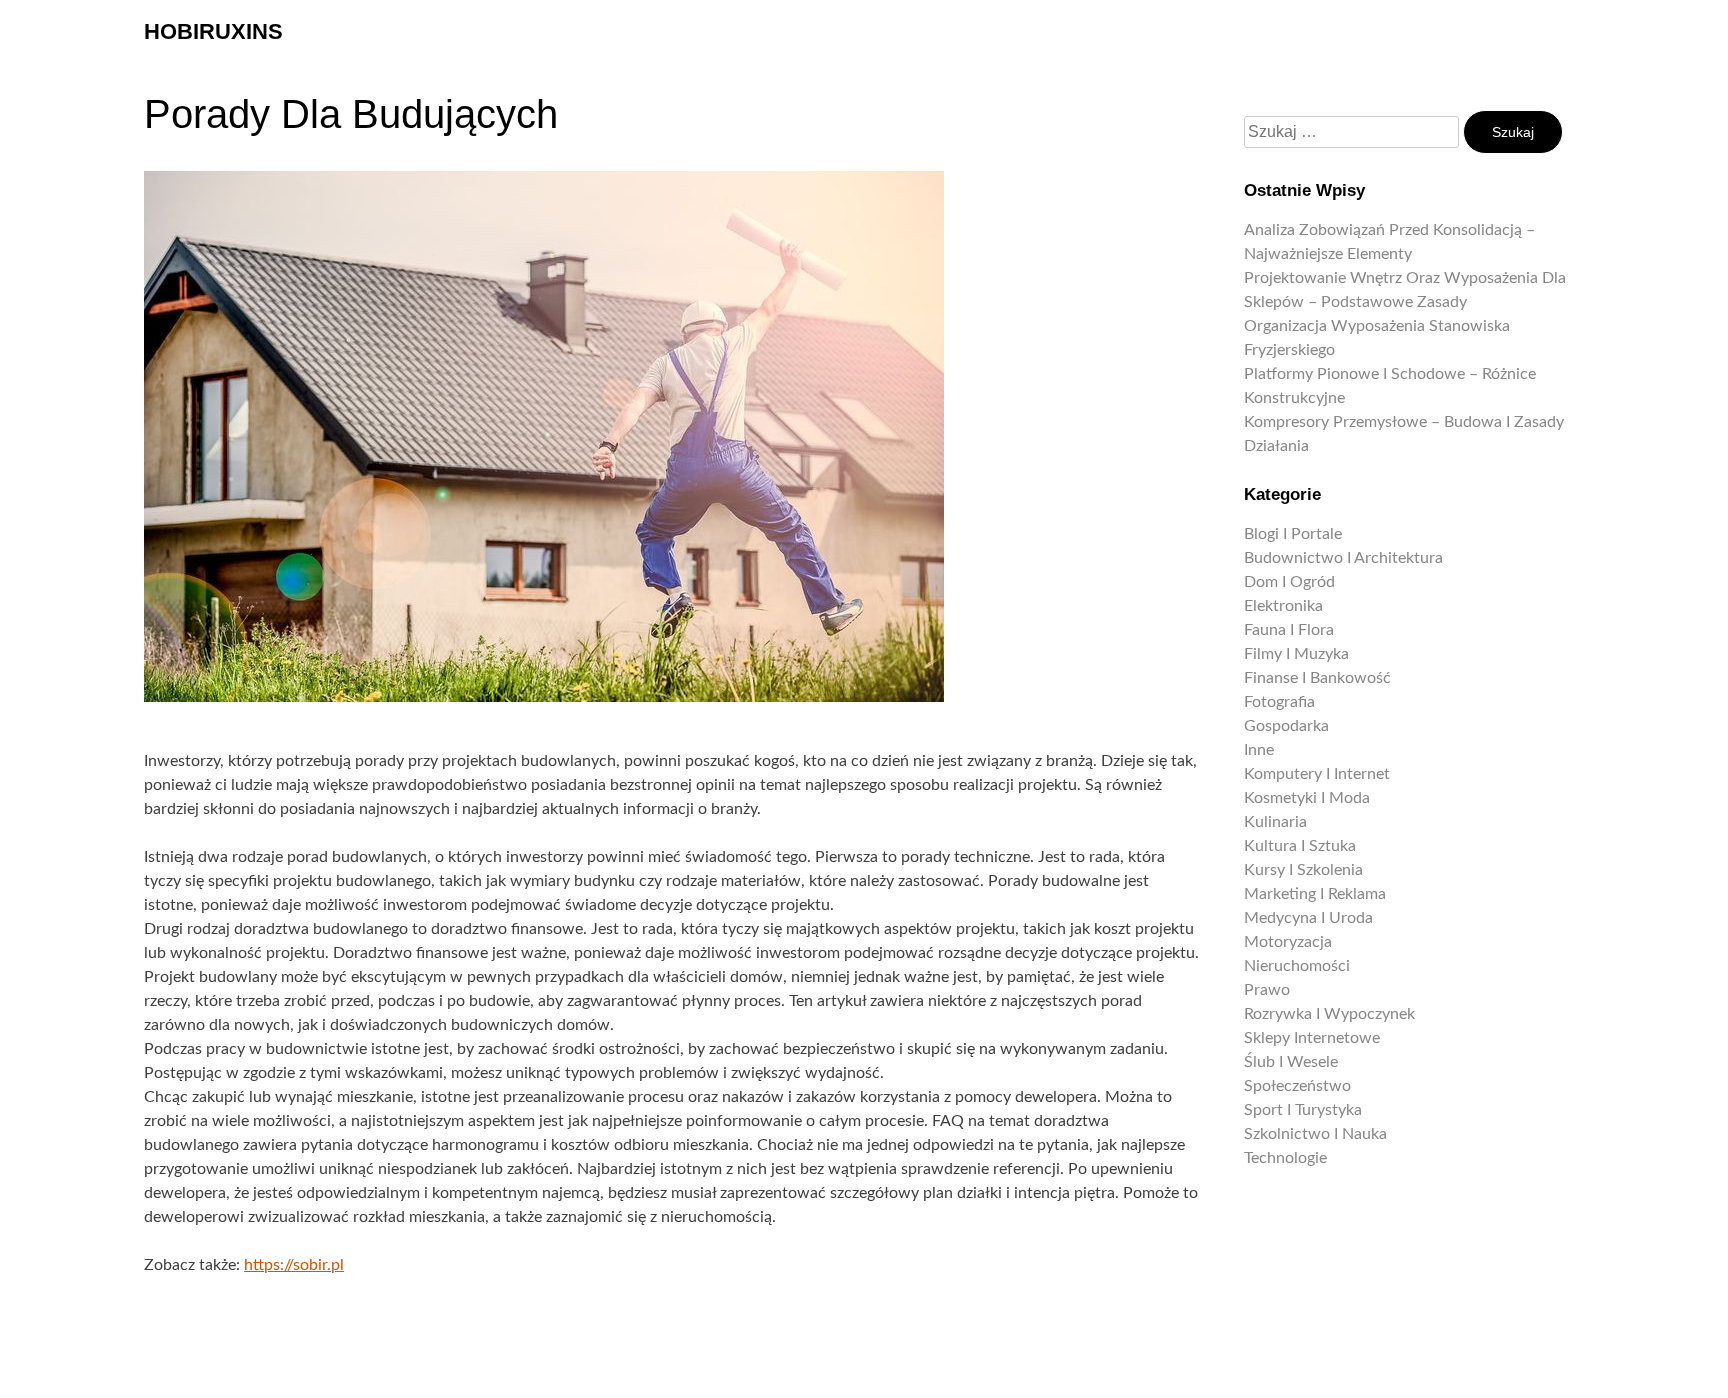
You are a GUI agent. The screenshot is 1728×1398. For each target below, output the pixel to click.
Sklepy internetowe (1312, 1038)
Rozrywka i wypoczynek (1329, 1014)
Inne (1259, 750)
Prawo (1267, 990)
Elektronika (1283, 606)
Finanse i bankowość (1317, 678)
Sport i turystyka (1303, 1110)
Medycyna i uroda (1308, 918)
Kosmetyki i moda (1307, 798)
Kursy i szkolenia (1303, 870)
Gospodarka (1286, 726)
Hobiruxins (213, 31)
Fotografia (1279, 702)
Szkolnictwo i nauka (1315, 1134)
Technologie (1285, 1158)
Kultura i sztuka (1300, 846)
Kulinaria (1275, 822)
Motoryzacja (1288, 942)
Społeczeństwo (1297, 1086)
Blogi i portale (1293, 534)
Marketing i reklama (1315, 894)
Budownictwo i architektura (1343, 558)
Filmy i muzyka (1296, 654)
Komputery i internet (1317, 774)
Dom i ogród (1289, 582)
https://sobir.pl (294, 1265)
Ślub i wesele (1291, 1062)
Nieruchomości (1297, 966)
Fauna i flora (1289, 630)
